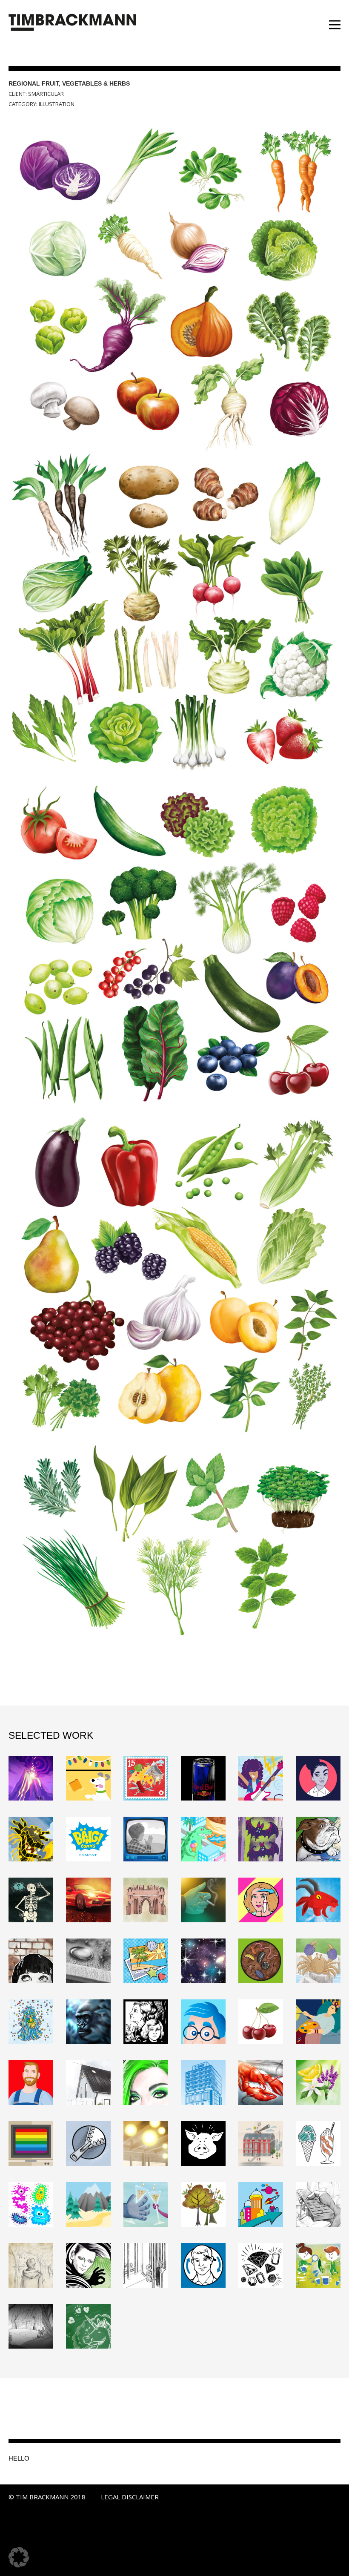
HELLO (19, 2458)
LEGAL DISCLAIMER (130, 2497)
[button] (19, 2557)
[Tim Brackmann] (72, 23)
